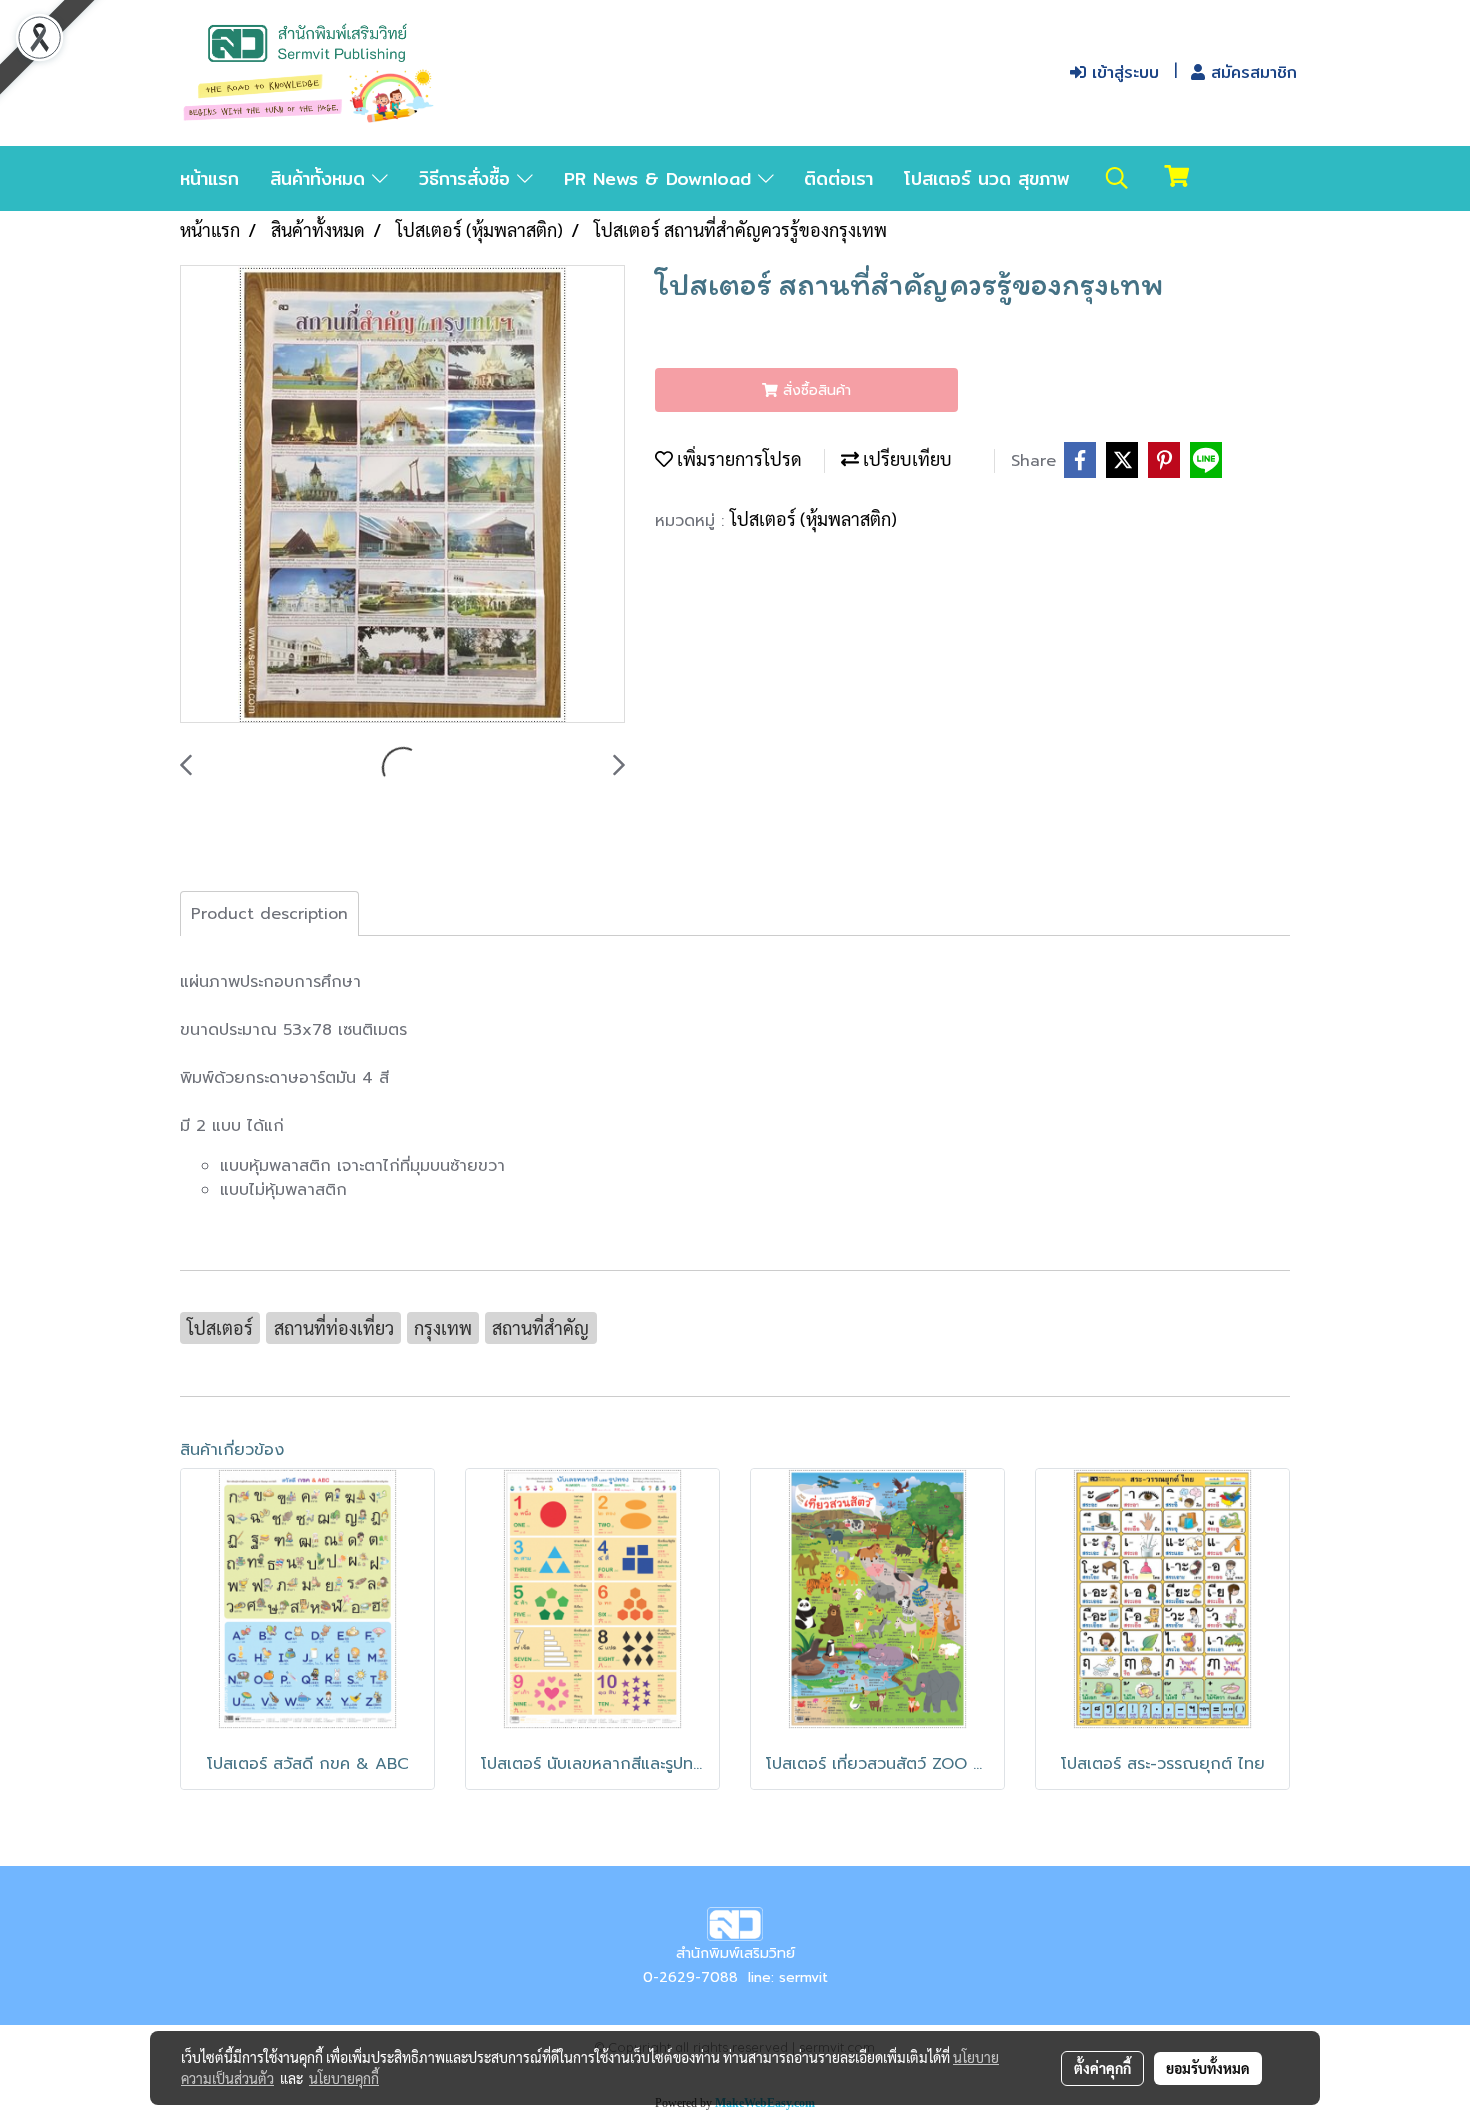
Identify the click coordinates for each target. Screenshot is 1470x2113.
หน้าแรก (209, 178)
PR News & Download (661, 178)
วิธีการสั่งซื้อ (468, 178)
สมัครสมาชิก (1251, 72)
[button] (1117, 178)
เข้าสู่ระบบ (1122, 72)
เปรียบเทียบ (905, 458)
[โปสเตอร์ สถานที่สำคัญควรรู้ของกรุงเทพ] (402, 495)
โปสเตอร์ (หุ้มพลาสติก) (813, 518)
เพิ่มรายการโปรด (737, 458)
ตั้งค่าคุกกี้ (1102, 2068)
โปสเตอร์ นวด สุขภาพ (987, 178)
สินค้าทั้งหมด (321, 178)
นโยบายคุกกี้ (344, 2078)
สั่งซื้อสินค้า (814, 390)
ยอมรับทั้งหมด (1208, 2068)
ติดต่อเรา (838, 178)
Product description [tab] (269, 914)
